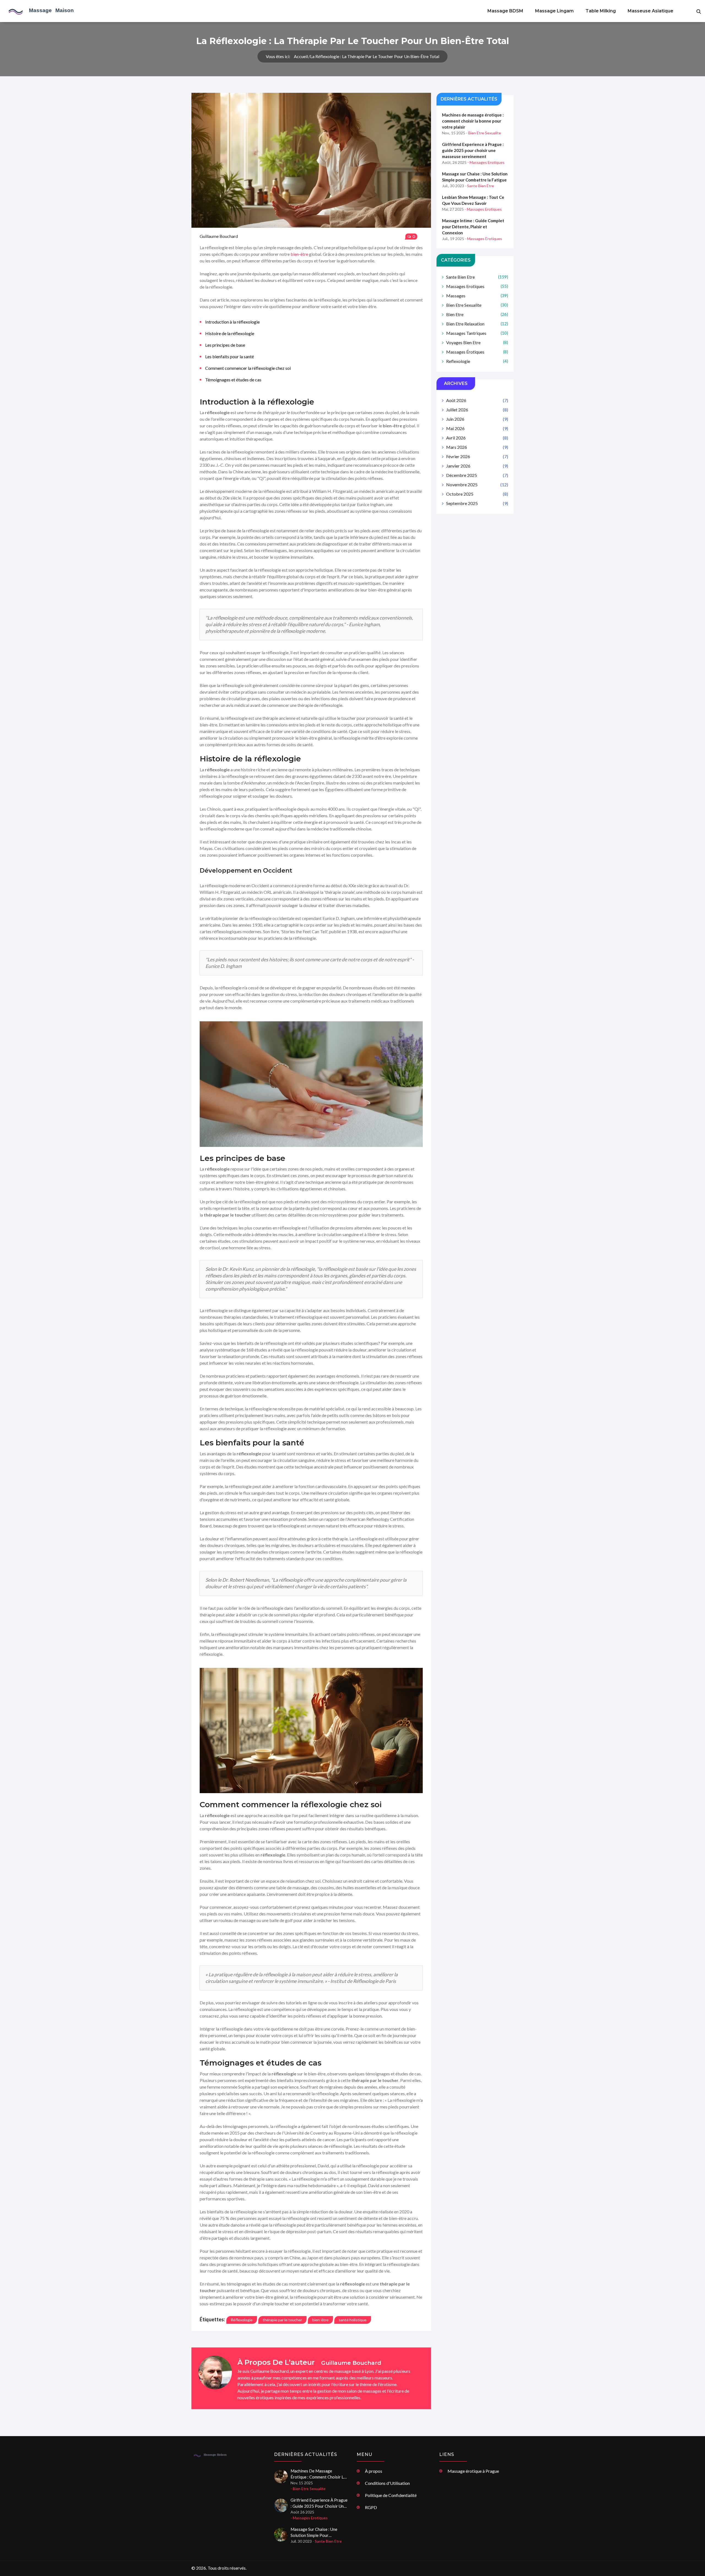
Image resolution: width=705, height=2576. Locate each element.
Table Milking (601, 11)
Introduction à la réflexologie (232, 322)
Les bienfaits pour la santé (230, 356)
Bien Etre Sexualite (477, 305)
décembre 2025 (477, 475)
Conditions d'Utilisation (387, 2483)
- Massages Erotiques (486, 162)
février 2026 (477, 456)
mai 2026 (477, 428)
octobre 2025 (477, 494)
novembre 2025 (477, 484)
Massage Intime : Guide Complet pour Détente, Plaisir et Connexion (473, 227)
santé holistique (353, 2320)
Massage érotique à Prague (473, 2471)
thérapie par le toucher (282, 2320)
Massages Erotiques (477, 286)
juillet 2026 (477, 410)
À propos (374, 2471)
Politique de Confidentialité (391, 2495)
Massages (477, 296)
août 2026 (477, 400)
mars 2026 (477, 447)
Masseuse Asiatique (650, 11)
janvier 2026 (477, 466)
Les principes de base (225, 345)
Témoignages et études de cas (233, 380)
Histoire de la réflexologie (230, 333)
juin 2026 (477, 419)
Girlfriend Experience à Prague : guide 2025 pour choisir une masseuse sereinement (473, 150)
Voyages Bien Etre (477, 342)
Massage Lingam (554, 11)
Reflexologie (477, 361)
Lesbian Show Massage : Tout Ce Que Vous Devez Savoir (473, 200)
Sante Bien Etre (477, 277)
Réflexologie (242, 2320)
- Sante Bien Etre (479, 186)
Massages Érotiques (477, 352)
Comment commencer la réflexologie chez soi (248, 368)
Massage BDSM (505, 11)
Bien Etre (477, 314)
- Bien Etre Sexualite (483, 133)
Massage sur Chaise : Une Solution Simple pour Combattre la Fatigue (475, 177)
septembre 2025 (477, 503)
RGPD (371, 2507)
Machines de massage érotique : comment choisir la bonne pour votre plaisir (473, 121)
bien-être (299, 254)
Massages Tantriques (477, 333)
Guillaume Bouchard (219, 236)
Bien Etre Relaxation (477, 324)
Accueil (301, 56)
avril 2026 (477, 438)
